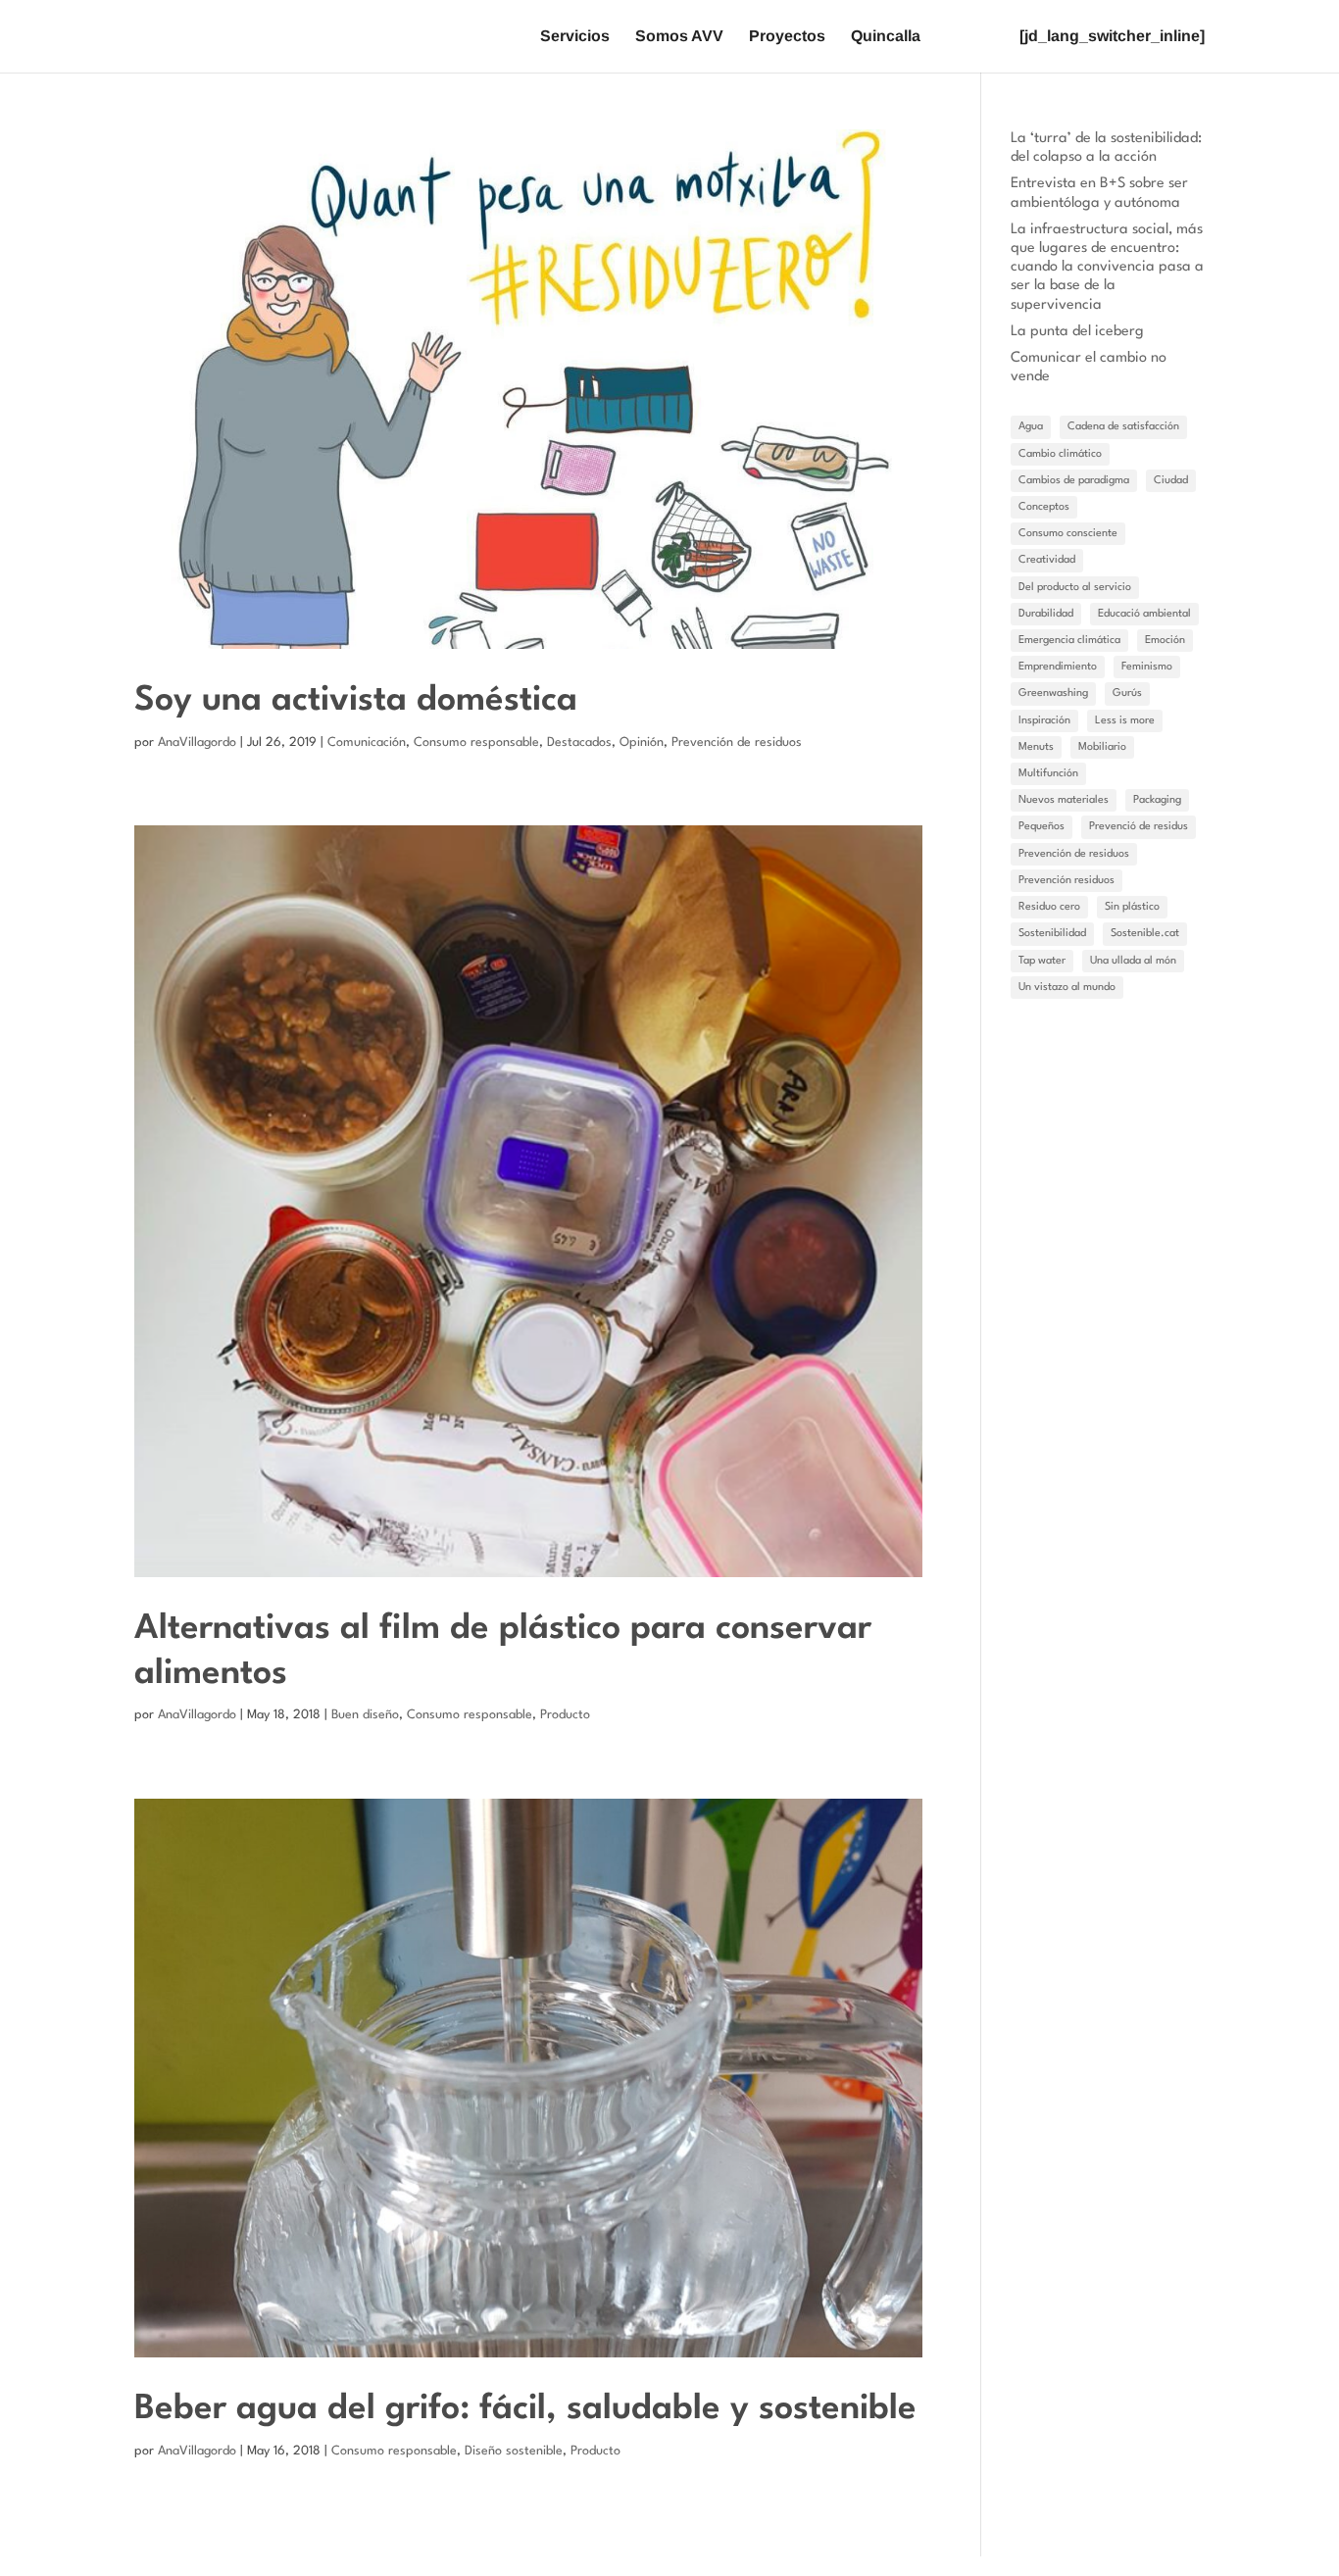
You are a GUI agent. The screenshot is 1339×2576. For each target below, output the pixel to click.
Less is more (1125, 721)
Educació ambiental (1144, 614)
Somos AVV (679, 37)
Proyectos (787, 37)
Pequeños (1041, 827)
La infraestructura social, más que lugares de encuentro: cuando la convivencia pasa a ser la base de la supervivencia (1107, 268)
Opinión (642, 743)
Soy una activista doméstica (356, 700)
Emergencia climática (1069, 641)
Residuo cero (1049, 907)
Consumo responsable (476, 743)
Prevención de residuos (737, 743)
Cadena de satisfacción (1123, 427)
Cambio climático (1060, 454)
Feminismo (1147, 667)
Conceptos (1044, 507)
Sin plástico (1132, 907)
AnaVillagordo (197, 743)
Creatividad (1047, 560)
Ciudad (1171, 481)
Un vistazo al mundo (1067, 988)
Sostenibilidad (1052, 934)
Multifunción (1048, 774)
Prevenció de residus (1139, 827)
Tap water (1042, 961)
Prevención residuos (1066, 881)
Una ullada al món (1133, 961)
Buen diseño (365, 1715)
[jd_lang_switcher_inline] (1112, 37)
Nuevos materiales (1064, 800)
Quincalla (886, 37)
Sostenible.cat (1145, 934)
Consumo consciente (1068, 534)
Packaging (1157, 800)
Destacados (579, 743)
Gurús (1127, 694)
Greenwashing (1053, 694)
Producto (565, 1715)
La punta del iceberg (1077, 332)
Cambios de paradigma (1074, 481)
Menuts (1036, 747)
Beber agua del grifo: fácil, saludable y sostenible (525, 2409)
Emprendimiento (1058, 667)
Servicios (575, 37)
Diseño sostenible (514, 2451)
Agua (1031, 427)
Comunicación (367, 743)
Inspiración (1044, 721)
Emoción (1165, 641)
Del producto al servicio (1075, 588)
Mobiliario (1102, 747)
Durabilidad (1046, 614)
